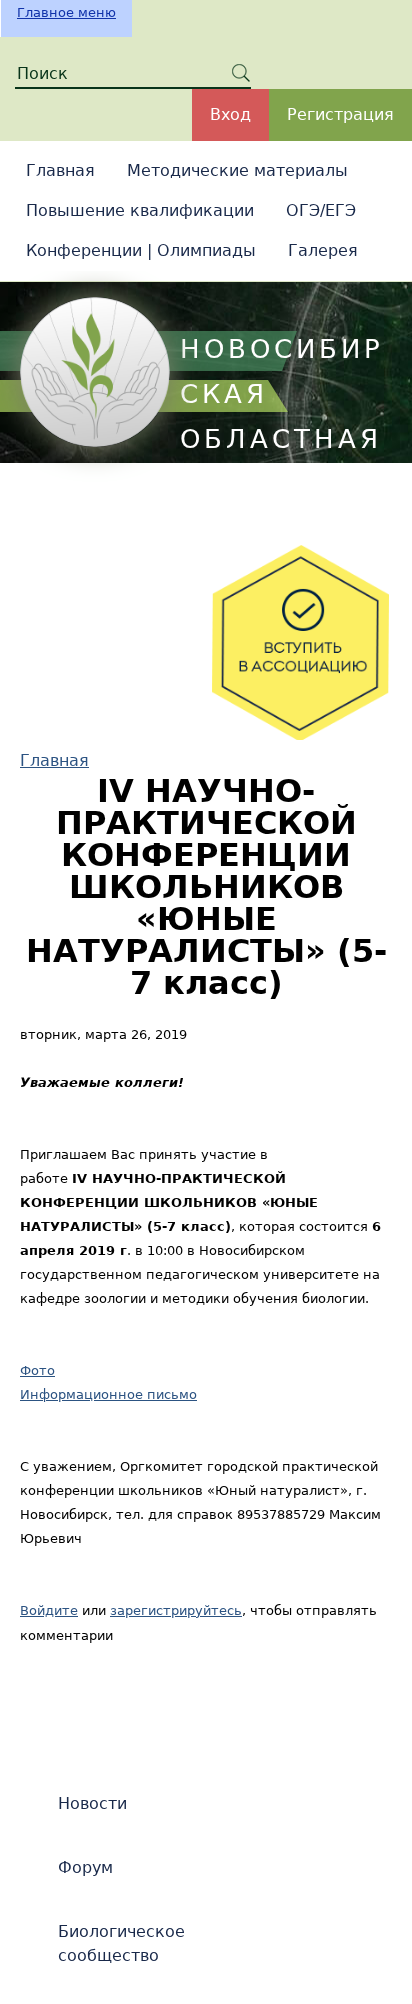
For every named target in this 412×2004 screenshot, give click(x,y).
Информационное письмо (108, 1394)
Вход (230, 114)
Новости (92, 1803)
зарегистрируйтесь (176, 1610)
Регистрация (340, 114)
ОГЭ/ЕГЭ (321, 210)
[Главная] (95, 372)
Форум (85, 1867)
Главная (60, 170)
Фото (37, 1370)
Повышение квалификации (140, 210)
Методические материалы (237, 170)
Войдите (49, 1610)
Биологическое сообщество (121, 1943)
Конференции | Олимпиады (141, 250)
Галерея (323, 250)
